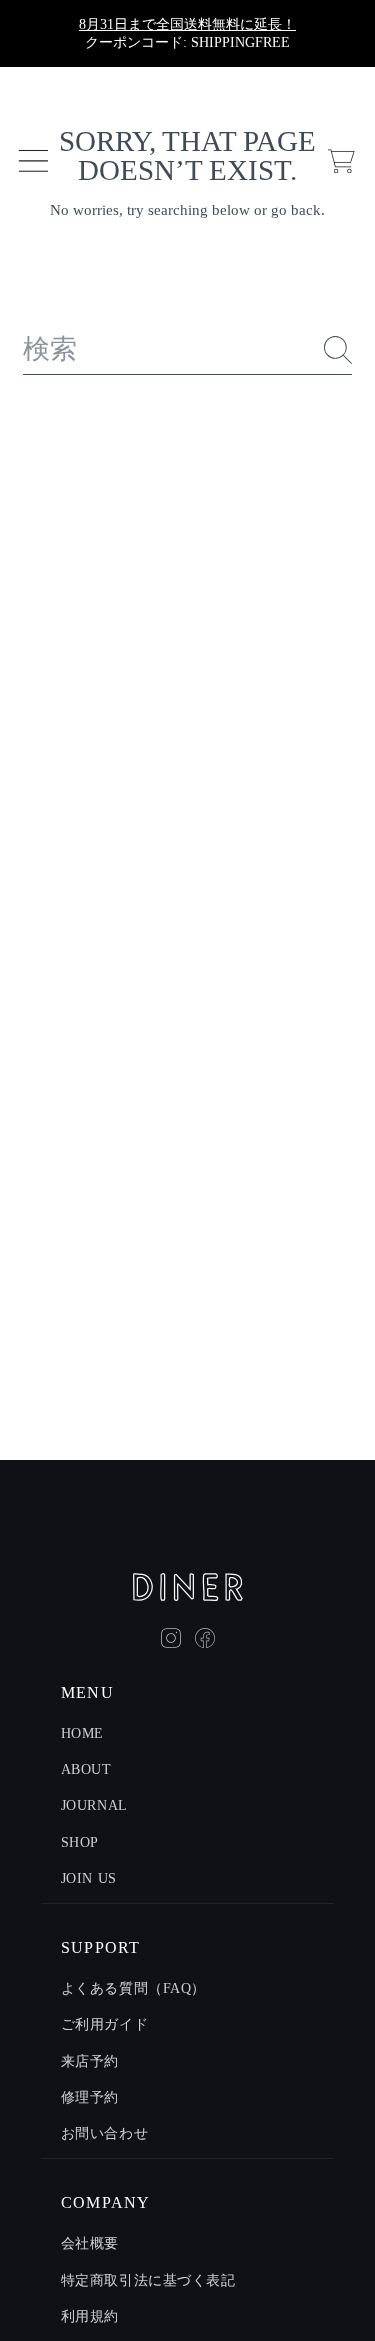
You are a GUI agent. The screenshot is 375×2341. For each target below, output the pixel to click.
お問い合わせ (104, 2133)
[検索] (338, 350)
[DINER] (188, 1587)
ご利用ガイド (104, 2024)
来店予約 (90, 2061)
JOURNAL (94, 1805)
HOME (82, 1733)
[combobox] (187, 350)
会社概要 (90, 2243)
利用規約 (90, 2316)
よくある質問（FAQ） (133, 1988)
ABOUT (86, 1769)
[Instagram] (171, 1638)
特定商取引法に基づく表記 (148, 2280)
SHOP (80, 1842)
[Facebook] (205, 1638)
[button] (33, 161)
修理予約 (90, 2097)
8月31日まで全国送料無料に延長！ (187, 24)
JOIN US (89, 1878)
